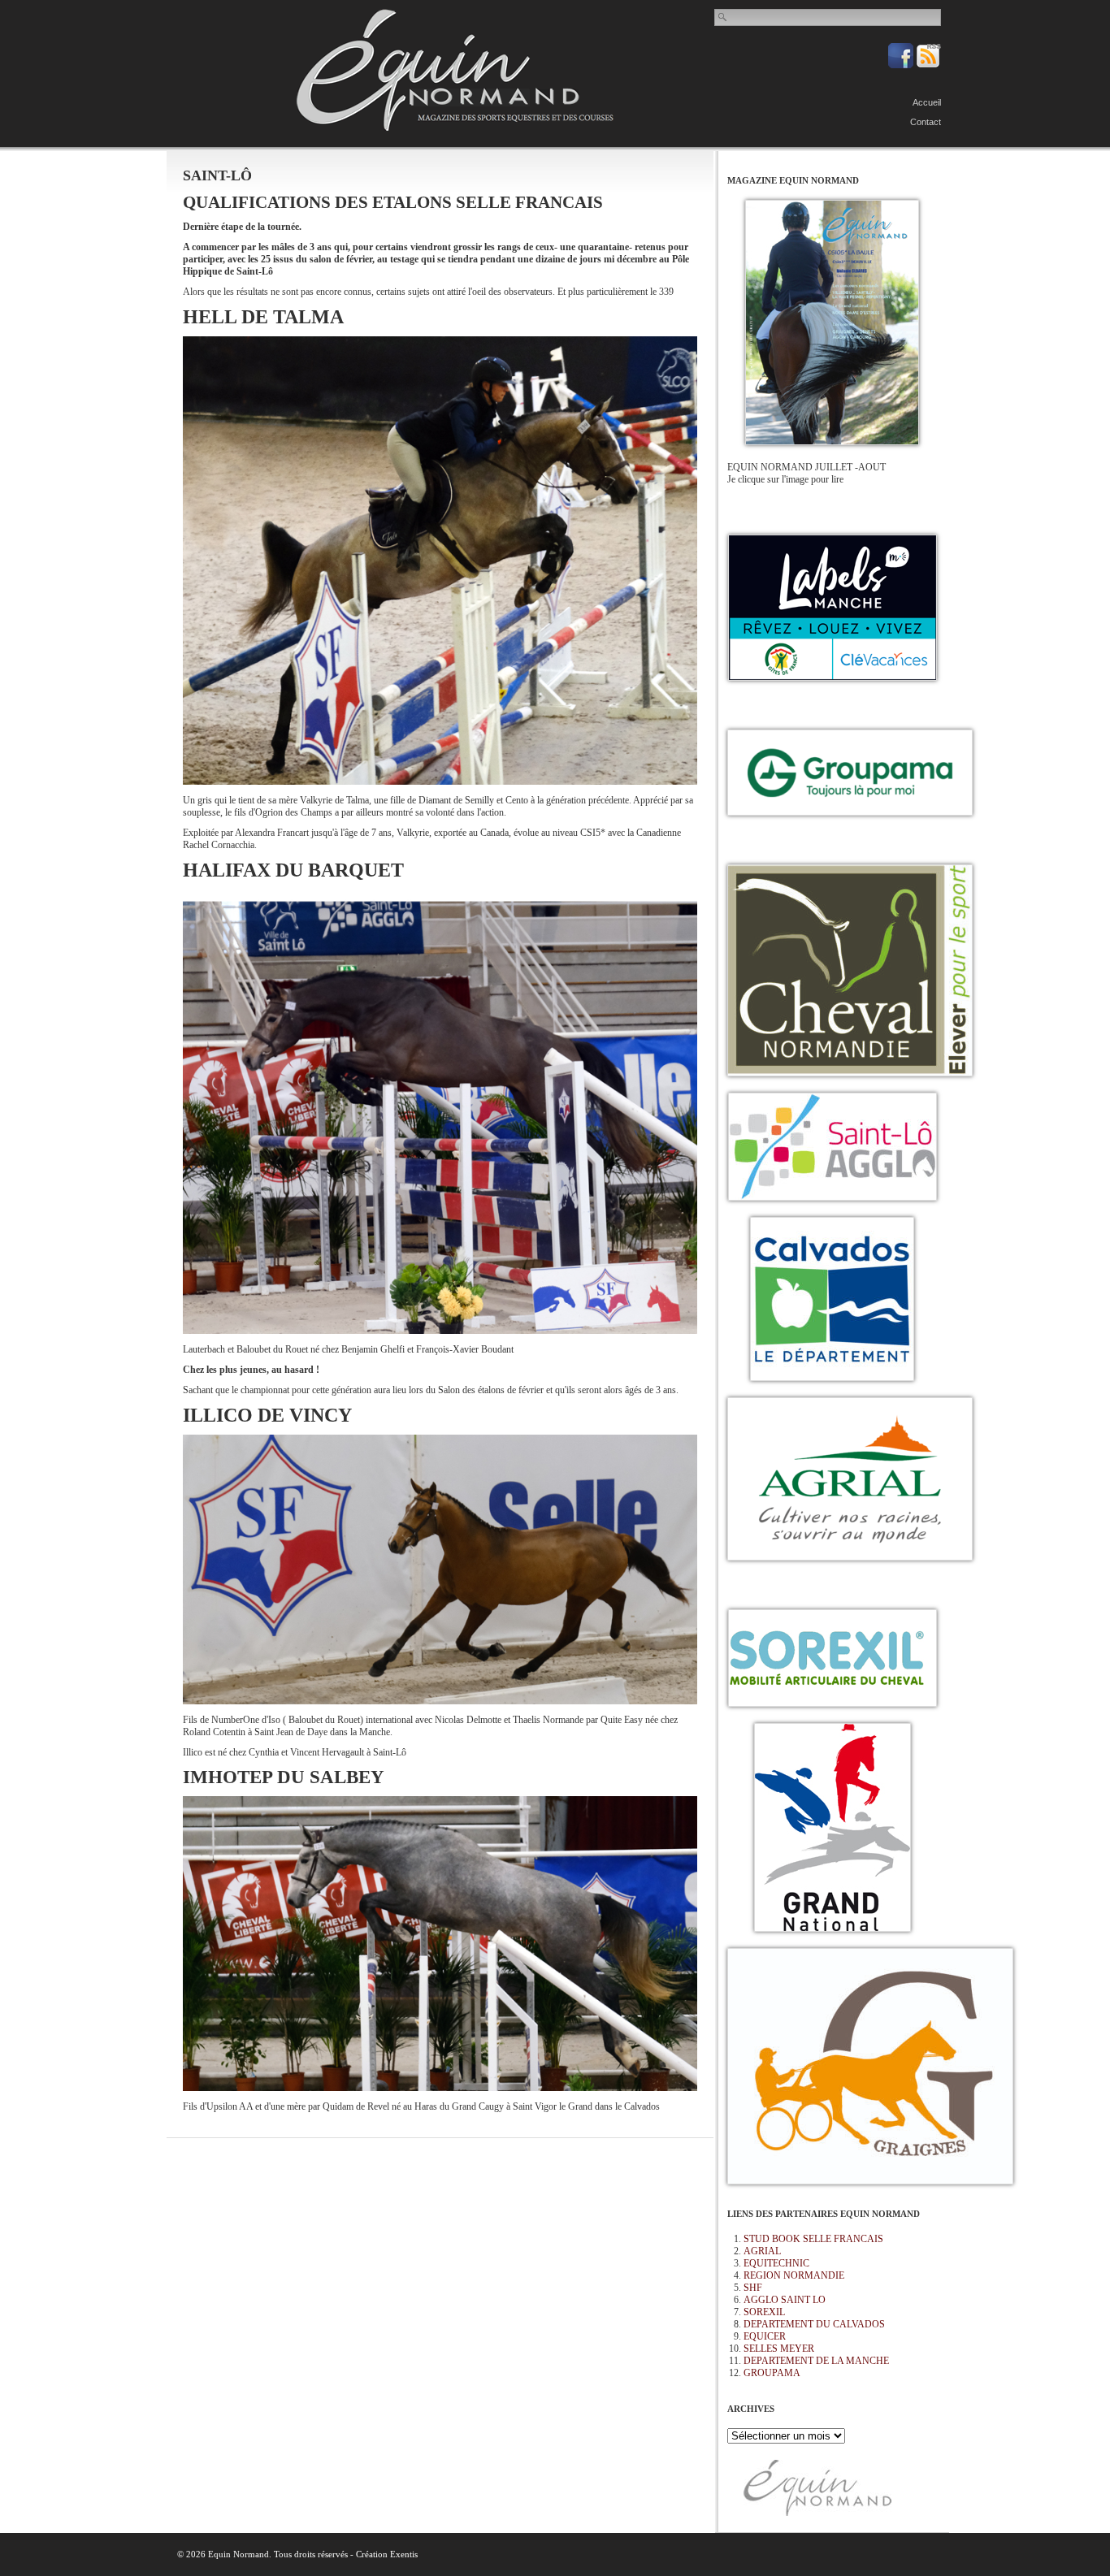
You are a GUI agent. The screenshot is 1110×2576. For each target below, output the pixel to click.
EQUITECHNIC (776, 2263)
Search (723, 17)
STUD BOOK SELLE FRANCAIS (813, 2239)
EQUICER (765, 2336)
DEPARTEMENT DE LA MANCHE (816, 2361)
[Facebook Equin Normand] (902, 65)
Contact (926, 122)
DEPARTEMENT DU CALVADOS (814, 2324)
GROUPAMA (772, 2373)
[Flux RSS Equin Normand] (928, 65)
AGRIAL (762, 2251)
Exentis (404, 2554)
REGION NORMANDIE (794, 2275)
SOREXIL (764, 2312)
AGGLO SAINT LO (785, 2300)
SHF (753, 2288)
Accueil (927, 102)
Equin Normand (455, 70)
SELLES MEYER (779, 2349)
